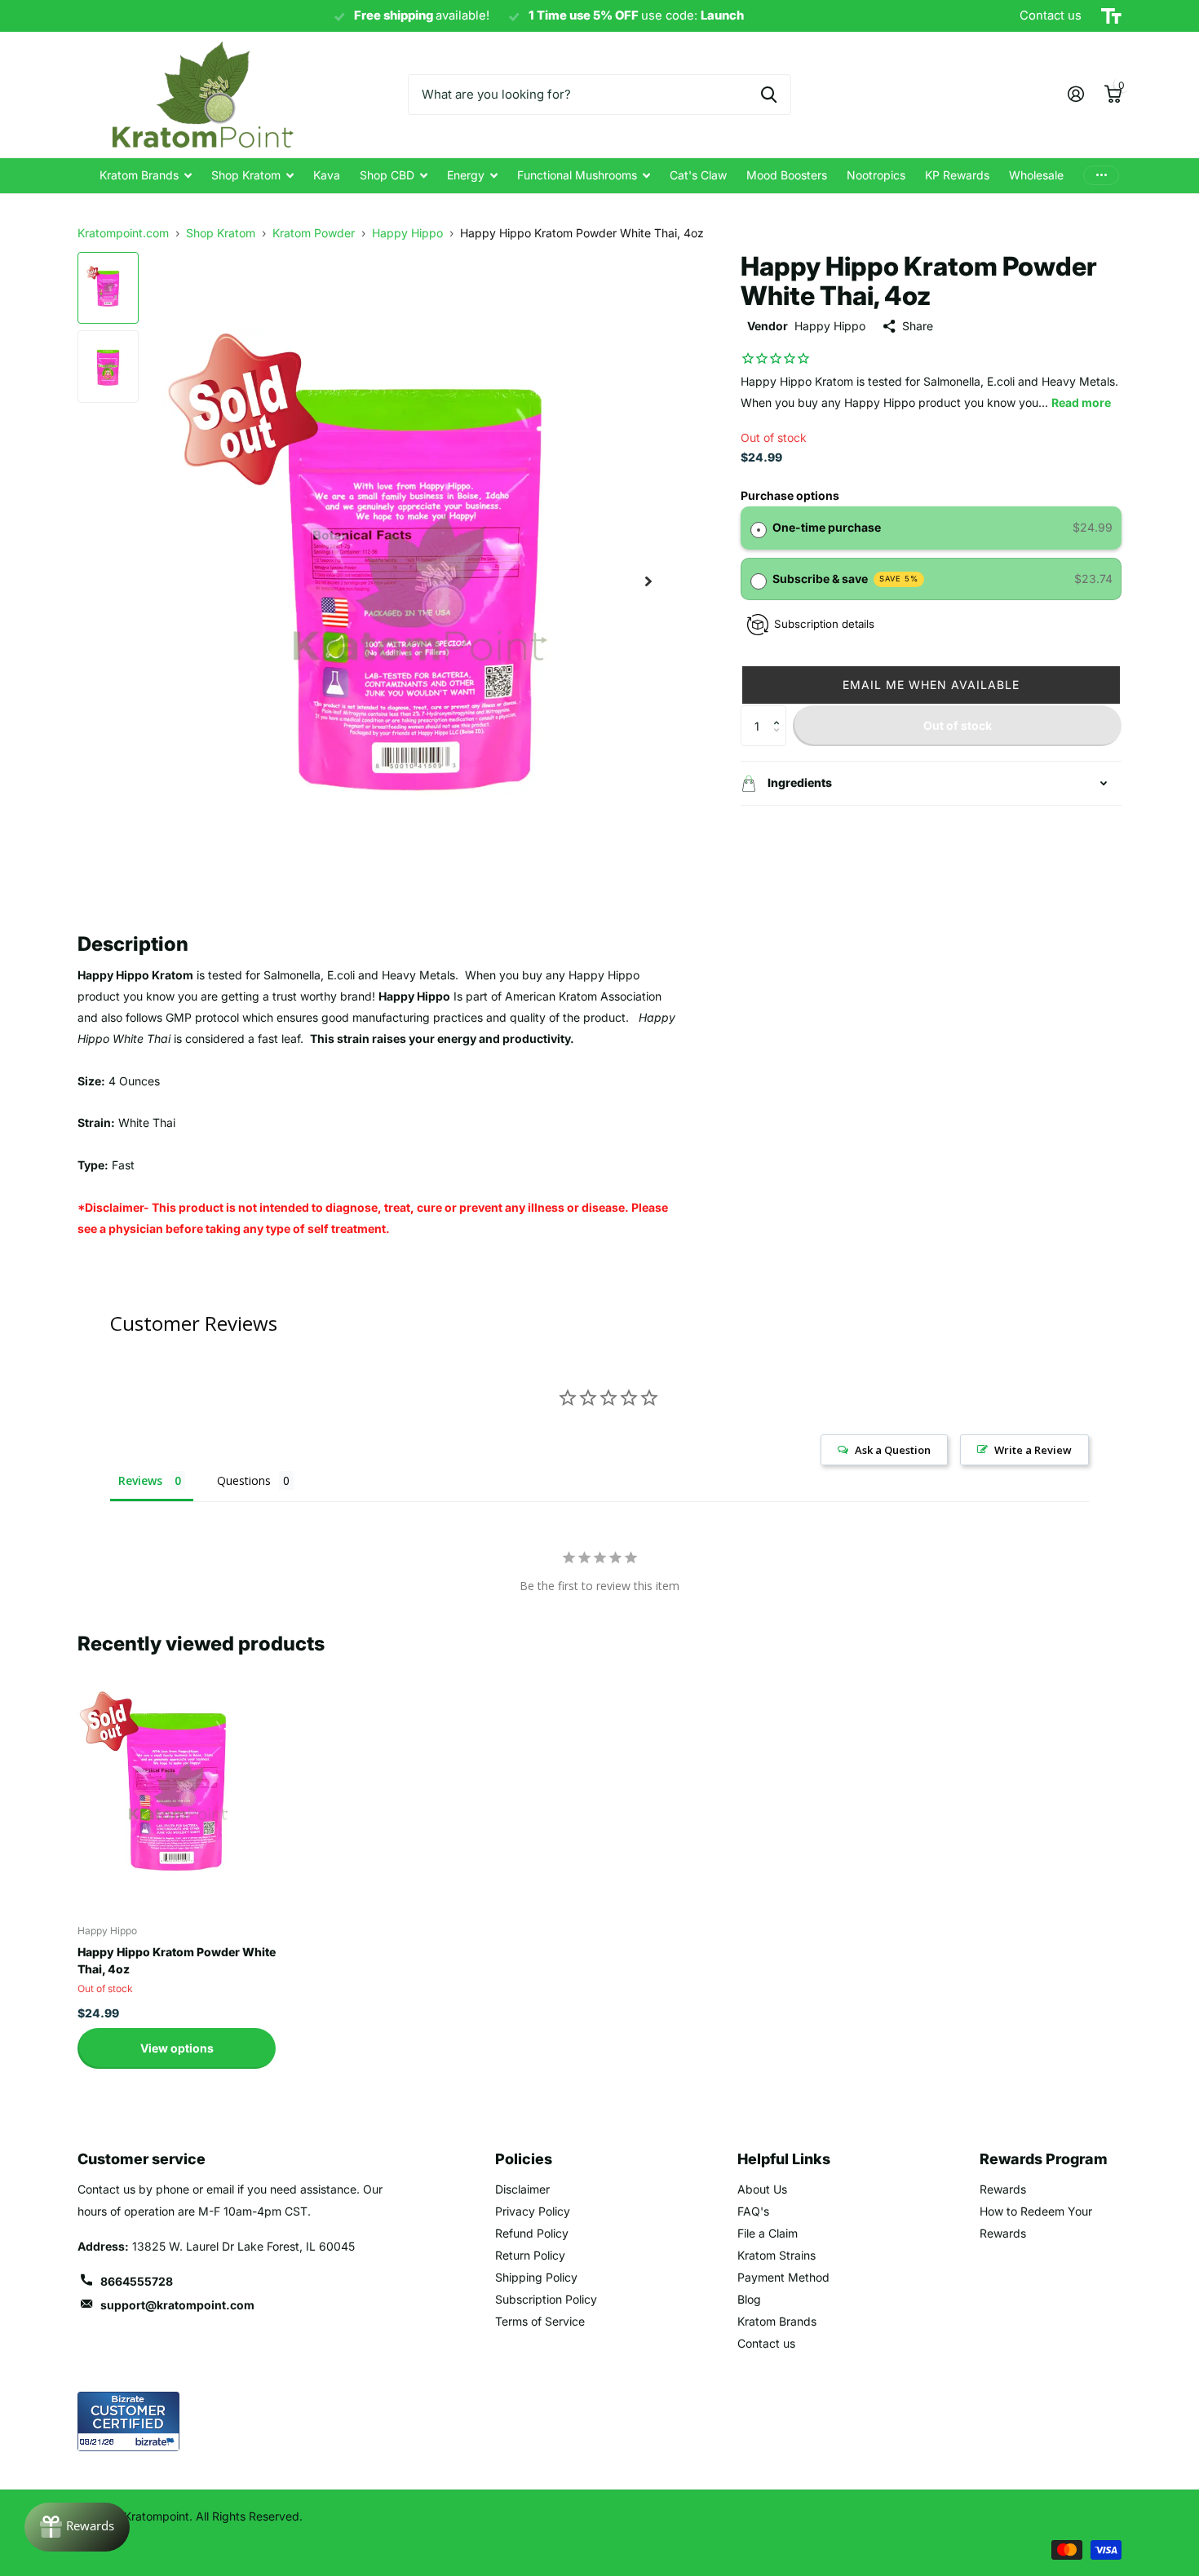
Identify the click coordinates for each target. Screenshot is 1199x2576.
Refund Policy (532, 2233)
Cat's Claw (698, 175)
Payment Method (783, 2277)
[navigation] (108, 288)
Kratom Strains (776, 2255)
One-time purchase (827, 527)
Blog (749, 2299)
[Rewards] (77, 2527)
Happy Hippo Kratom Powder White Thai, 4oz (177, 1960)
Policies (524, 2159)
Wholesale (1036, 175)
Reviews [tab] (140, 1480)
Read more (1081, 402)
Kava (327, 175)
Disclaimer (522, 2189)
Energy (466, 175)
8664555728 (137, 2281)
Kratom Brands (139, 175)
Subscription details (824, 624)
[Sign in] (1075, 94)
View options (177, 2048)
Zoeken (769, 95)
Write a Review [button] (1033, 1450)
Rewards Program (1044, 2159)
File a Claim (768, 2233)
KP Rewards (957, 175)
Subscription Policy (546, 2299)
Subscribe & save (846, 579)
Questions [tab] (244, 1480)
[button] (931, 685)
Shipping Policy (536, 2277)
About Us (762, 2189)
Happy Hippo (830, 326)
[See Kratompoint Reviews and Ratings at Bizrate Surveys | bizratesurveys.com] (128, 2421)
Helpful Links (784, 2159)
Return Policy (530, 2255)
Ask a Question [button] (893, 1450)
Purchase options (790, 495)
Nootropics (876, 175)
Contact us (766, 2343)
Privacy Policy (533, 2211)
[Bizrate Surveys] (157, 2442)
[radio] (759, 528)
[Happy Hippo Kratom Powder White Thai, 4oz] (177, 1788)
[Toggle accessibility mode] (1111, 16)
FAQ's (753, 2211)
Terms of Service (540, 2321)
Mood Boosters (787, 175)
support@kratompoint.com (177, 2305)
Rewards (1003, 2189)
